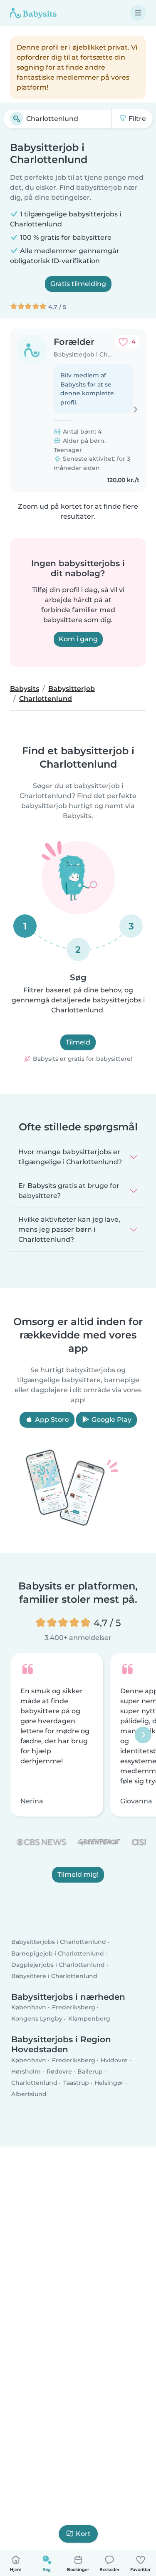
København (29, 2007)
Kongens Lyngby (37, 2019)
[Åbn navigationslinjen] (138, 13)
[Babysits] (33, 13)
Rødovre (59, 2071)
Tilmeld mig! (78, 1875)
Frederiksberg (74, 2007)
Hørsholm (26, 2071)
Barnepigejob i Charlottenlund (58, 1953)
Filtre (136, 119)
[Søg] (17, 119)
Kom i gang (78, 639)
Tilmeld (78, 1042)
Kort (83, 2534)
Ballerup (90, 2071)
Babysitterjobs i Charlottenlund (59, 1942)
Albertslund (29, 2094)
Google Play (111, 1420)
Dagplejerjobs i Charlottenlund (58, 1965)
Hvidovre (114, 2060)
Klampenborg (89, 2019)
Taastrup (76, 2083)
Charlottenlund (34, 2083)
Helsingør (109, 2083)
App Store (51, 1420)
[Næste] (143, 1735)
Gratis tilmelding (78, 284)
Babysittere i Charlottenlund (54, 1976)
